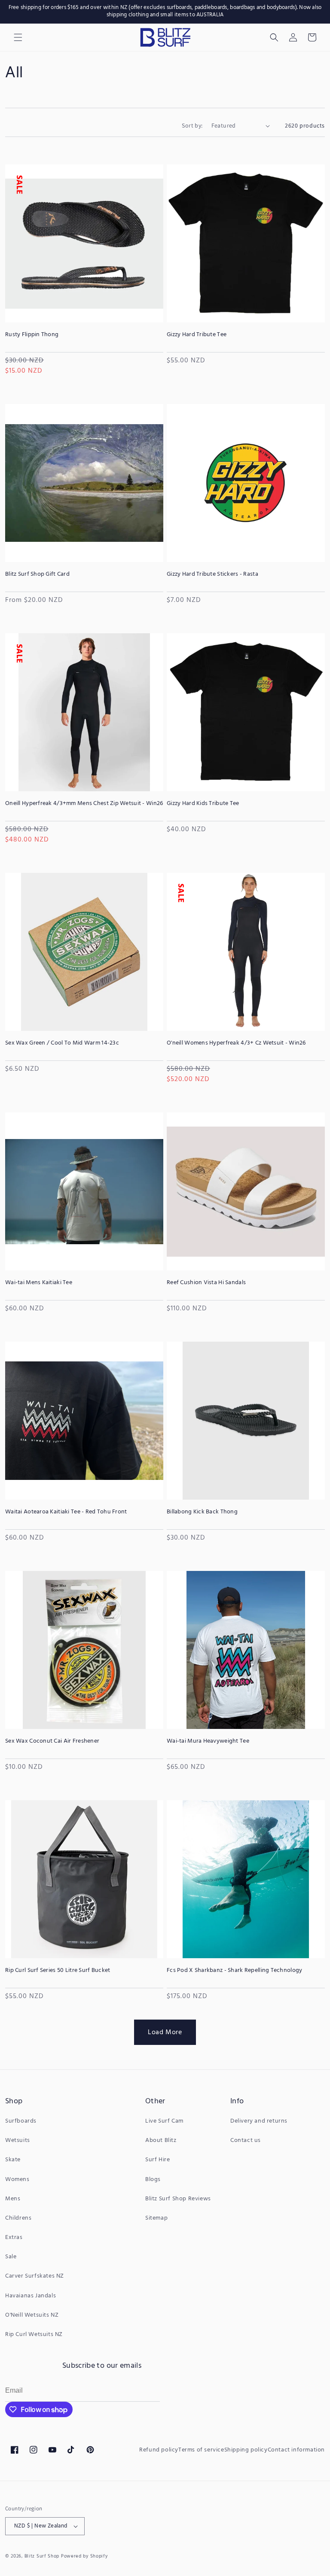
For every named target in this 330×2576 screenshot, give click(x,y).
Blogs (153, 2180)
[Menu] (18, 37)
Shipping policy (246, 2450)
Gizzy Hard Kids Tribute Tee (203, 804)
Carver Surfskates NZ (35, 2276)
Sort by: (192, 125)
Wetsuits (18, 2140)
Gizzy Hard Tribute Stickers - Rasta (212, 574)
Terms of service (201, 2450)
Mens (13, 2199)
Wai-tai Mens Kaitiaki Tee (39, 1283)
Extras (14, 2237)
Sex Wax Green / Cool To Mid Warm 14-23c (62, 1043)
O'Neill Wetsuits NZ (32, 2315)
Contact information (296, 2450)
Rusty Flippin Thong (32, 335)
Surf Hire (157, 2160)
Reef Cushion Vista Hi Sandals (206, 1283)
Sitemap (156, 2218)
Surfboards (21, 2121)
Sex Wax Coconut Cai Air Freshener (52, 1741)
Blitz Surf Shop (42, 2556)
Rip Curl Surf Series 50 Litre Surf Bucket (58, 1971)
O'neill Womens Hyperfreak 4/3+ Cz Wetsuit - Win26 (236, 1043)
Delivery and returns (259, 2121)
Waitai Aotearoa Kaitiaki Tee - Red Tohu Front (66, 1512)
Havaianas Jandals (31, 2296)
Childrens (18, 2218)
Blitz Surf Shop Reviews (178, 2199)
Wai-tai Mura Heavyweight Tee (208, 1741)
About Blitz (161, 2140)
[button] (274, 37)
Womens (17, 2180)
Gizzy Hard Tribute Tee (197, 335)
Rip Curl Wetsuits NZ (34, 2334)
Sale (11, 2257)
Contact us (246, 2140)
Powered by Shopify (84, 2556)
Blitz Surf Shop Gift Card (37, 574)
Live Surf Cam (164, 2121)
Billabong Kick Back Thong (202, 1512)
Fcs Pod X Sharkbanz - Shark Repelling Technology (234, 1971)
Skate (13, 2160)
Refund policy (159, 2450)
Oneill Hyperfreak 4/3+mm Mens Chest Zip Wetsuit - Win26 (84, 804)
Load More (165, 2032)
